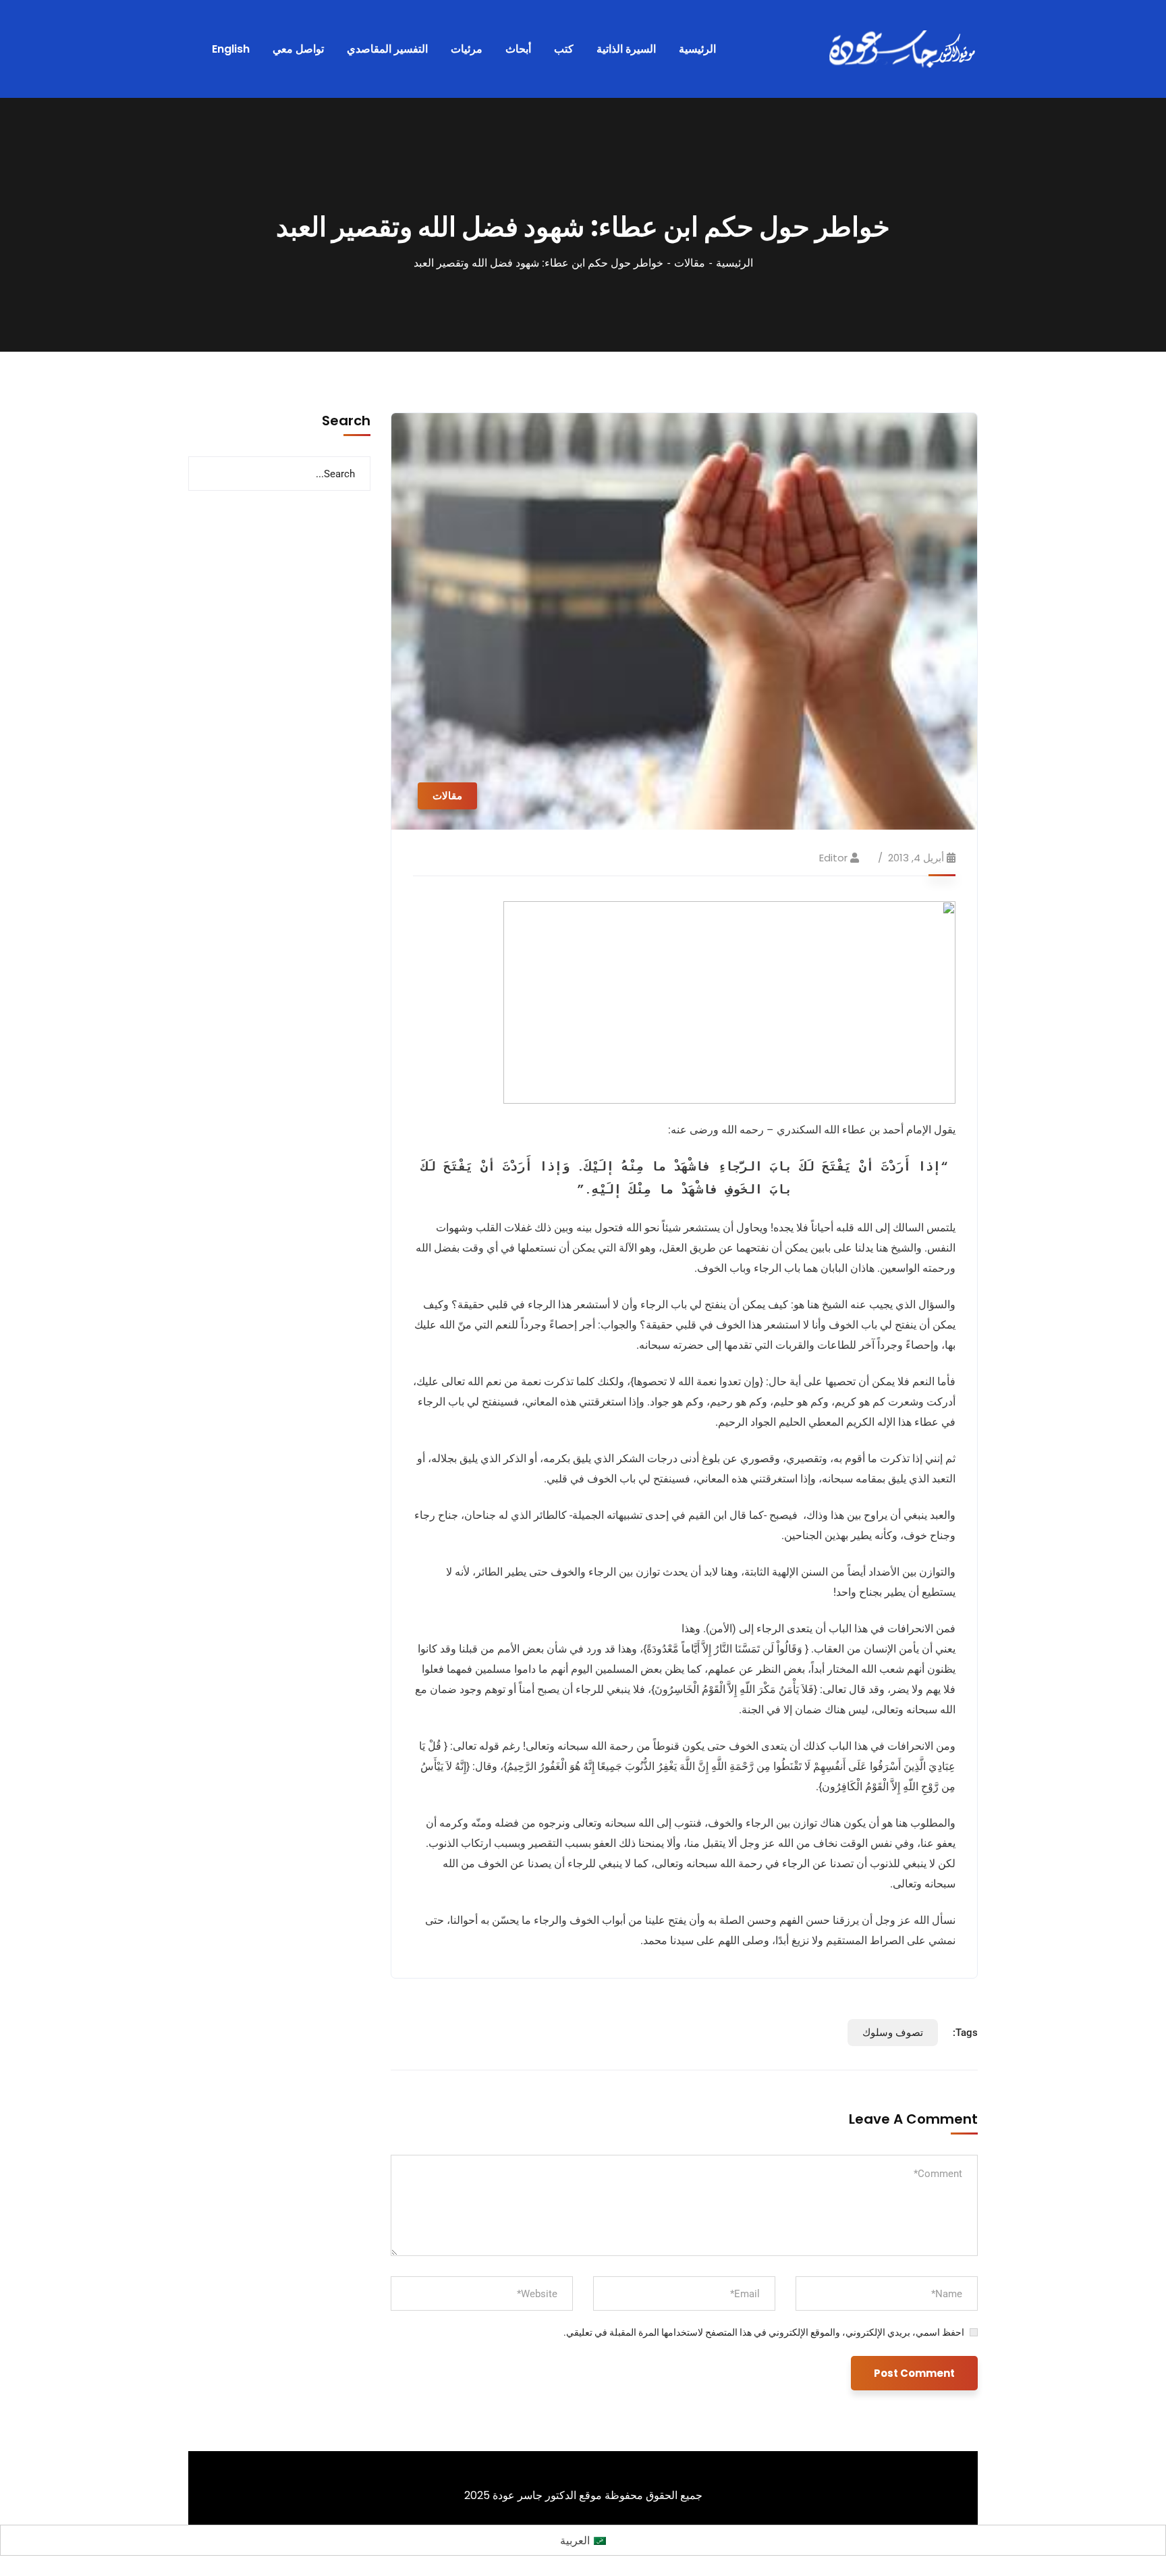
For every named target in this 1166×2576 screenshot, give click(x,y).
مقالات (690, 263)
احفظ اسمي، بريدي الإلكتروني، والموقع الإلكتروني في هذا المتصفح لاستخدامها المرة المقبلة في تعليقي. (764, 2332)
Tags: (965, 2033)
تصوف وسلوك (893, 2033)
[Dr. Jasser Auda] (904, 49)
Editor (833, 858)
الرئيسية (734, 263)
